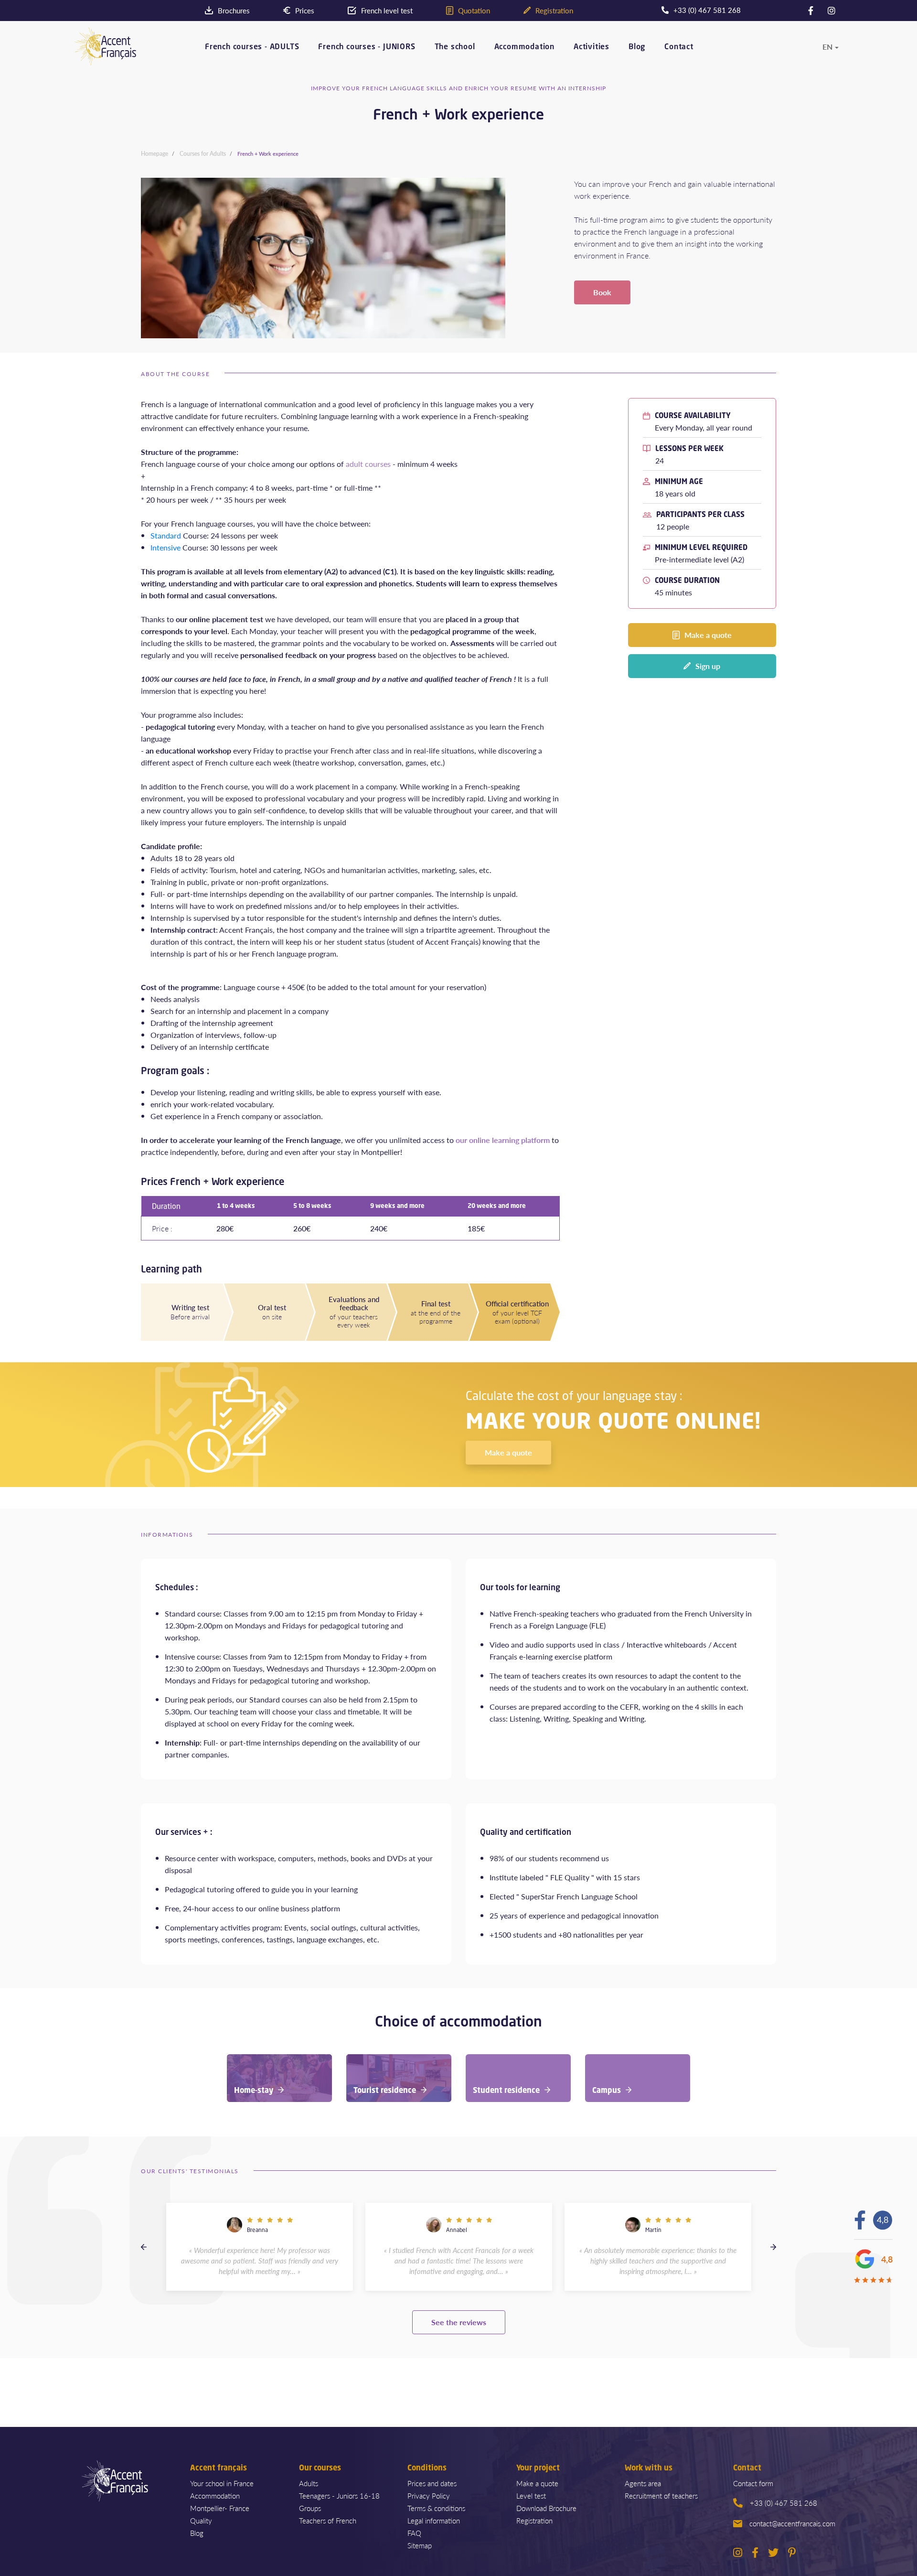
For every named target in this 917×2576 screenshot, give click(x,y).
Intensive (165, 547)
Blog (637, 47)
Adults (309, 2483)
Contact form (753, 2483)
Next (773, 2247)
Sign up (708, 666)
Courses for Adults (203, 154)
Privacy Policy (429, 2495)
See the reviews (459, 2322)
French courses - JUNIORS (367, 47)
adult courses (367, 464)
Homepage (155, 154)
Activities (592, 47)
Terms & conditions (436, 2508)
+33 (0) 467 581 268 (784, 2503)
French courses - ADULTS (252, 47)
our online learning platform (503, 1140)
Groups (310, 2508)
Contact (679, 47)
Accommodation (524, 47)
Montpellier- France (220, 2508)
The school (455, 47)
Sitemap (420, 2545)
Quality (201, 2520)
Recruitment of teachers (661, 2495)
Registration (534, 2520)
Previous (144, 2247)
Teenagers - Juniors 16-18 (339, 2495)
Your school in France (222, 2483)
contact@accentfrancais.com (792, 2523)
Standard (166, 535)
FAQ (414, 2533)
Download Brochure (546, 2508)
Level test (531, 2495)
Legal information (434, 2520)
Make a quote (708, 635)
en (827, 47)
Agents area (643, 2483)
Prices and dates (432, 2483)
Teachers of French (328, 2520)
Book (602, 292)
